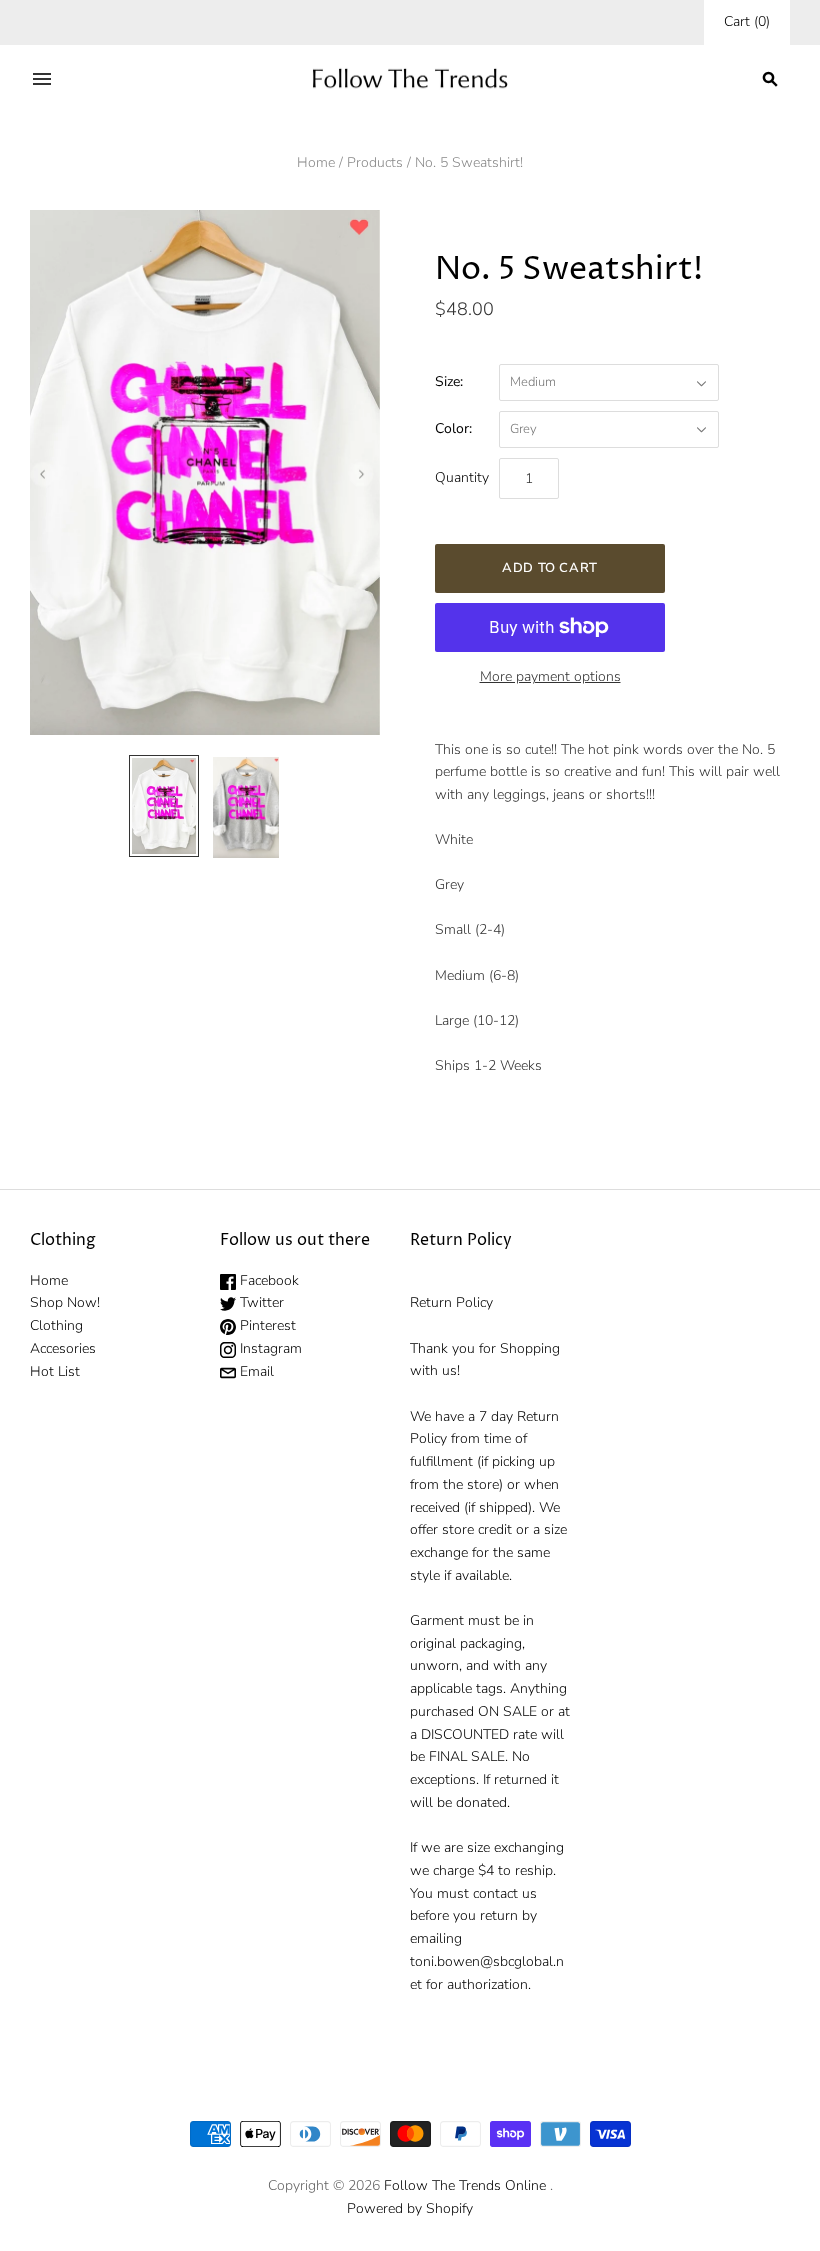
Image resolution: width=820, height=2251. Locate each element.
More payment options (550, 676)
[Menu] (42, 79)
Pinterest (266, 1325)
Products (375, 162)
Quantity (462, 477)
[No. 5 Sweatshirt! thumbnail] (164, 806)
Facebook (267, 1280)
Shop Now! (65, 1302)
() (747, 21)
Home (316, 162)
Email (255, 1371)
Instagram (269, 1348)
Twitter (260, 1302)
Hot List (55, 1371)
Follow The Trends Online (465, 2185)
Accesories (63, 1348)
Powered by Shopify (410, 2208)
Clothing (56, 1325)
